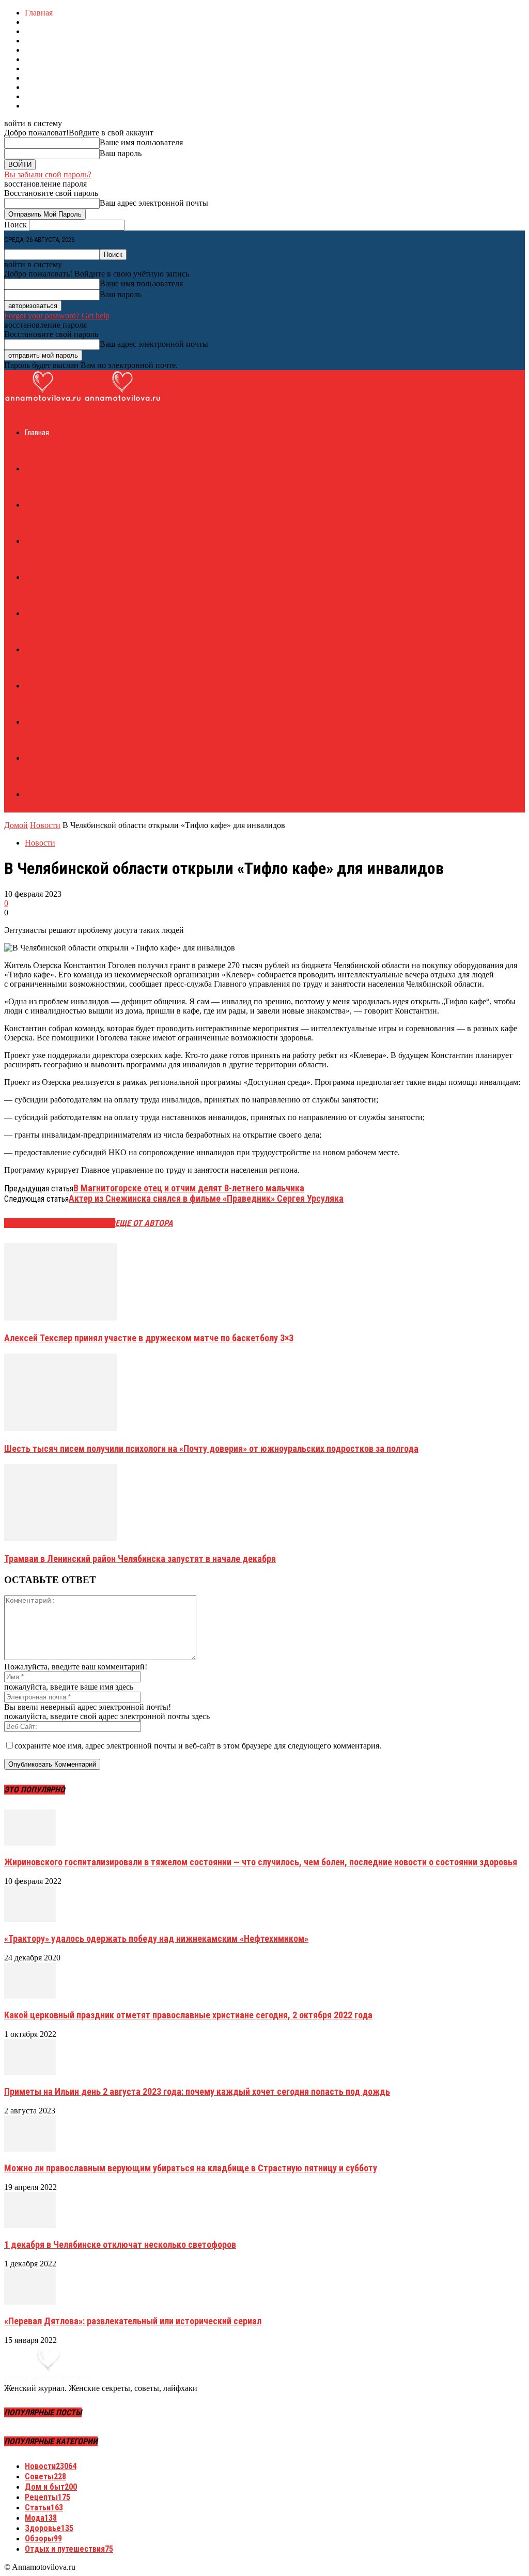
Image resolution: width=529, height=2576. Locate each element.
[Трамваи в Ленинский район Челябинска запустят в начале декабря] (60, 1538)
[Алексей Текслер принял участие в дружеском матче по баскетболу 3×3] (60, 1318)
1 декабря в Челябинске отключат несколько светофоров (120, 2244)
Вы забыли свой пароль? (48, 174)
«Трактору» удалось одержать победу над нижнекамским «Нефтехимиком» (156, 1938)
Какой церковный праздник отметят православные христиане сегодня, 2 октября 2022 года (188, 2015)
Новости (45, 825)
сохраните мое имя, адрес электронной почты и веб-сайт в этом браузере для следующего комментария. (198, 1746)
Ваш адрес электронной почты (154, 203)
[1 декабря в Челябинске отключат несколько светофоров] (30, 2225)
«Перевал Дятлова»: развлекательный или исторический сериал (133, 2321)
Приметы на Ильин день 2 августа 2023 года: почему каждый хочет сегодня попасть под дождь (197, 2091)
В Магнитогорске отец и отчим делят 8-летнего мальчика (189, 1188)
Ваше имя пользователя (141, 142)
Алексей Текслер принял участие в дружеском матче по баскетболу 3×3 (149, 1338)
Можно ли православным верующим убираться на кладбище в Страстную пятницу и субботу (191, 2168)
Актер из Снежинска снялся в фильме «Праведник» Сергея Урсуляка (206, 1198)
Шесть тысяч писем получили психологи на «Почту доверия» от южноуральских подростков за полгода (211, 1448)
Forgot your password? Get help (57, 316)
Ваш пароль (121, 153)
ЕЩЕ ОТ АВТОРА (144, 1223)
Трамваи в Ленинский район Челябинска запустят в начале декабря (140, 1559)
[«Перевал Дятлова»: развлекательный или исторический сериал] (30, 2302)
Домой (16, 825)
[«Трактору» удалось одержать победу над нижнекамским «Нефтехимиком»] (30, 1919)
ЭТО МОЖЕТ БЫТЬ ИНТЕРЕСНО (60, 1223)
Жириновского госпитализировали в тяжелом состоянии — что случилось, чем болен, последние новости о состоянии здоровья (261, 1862)
